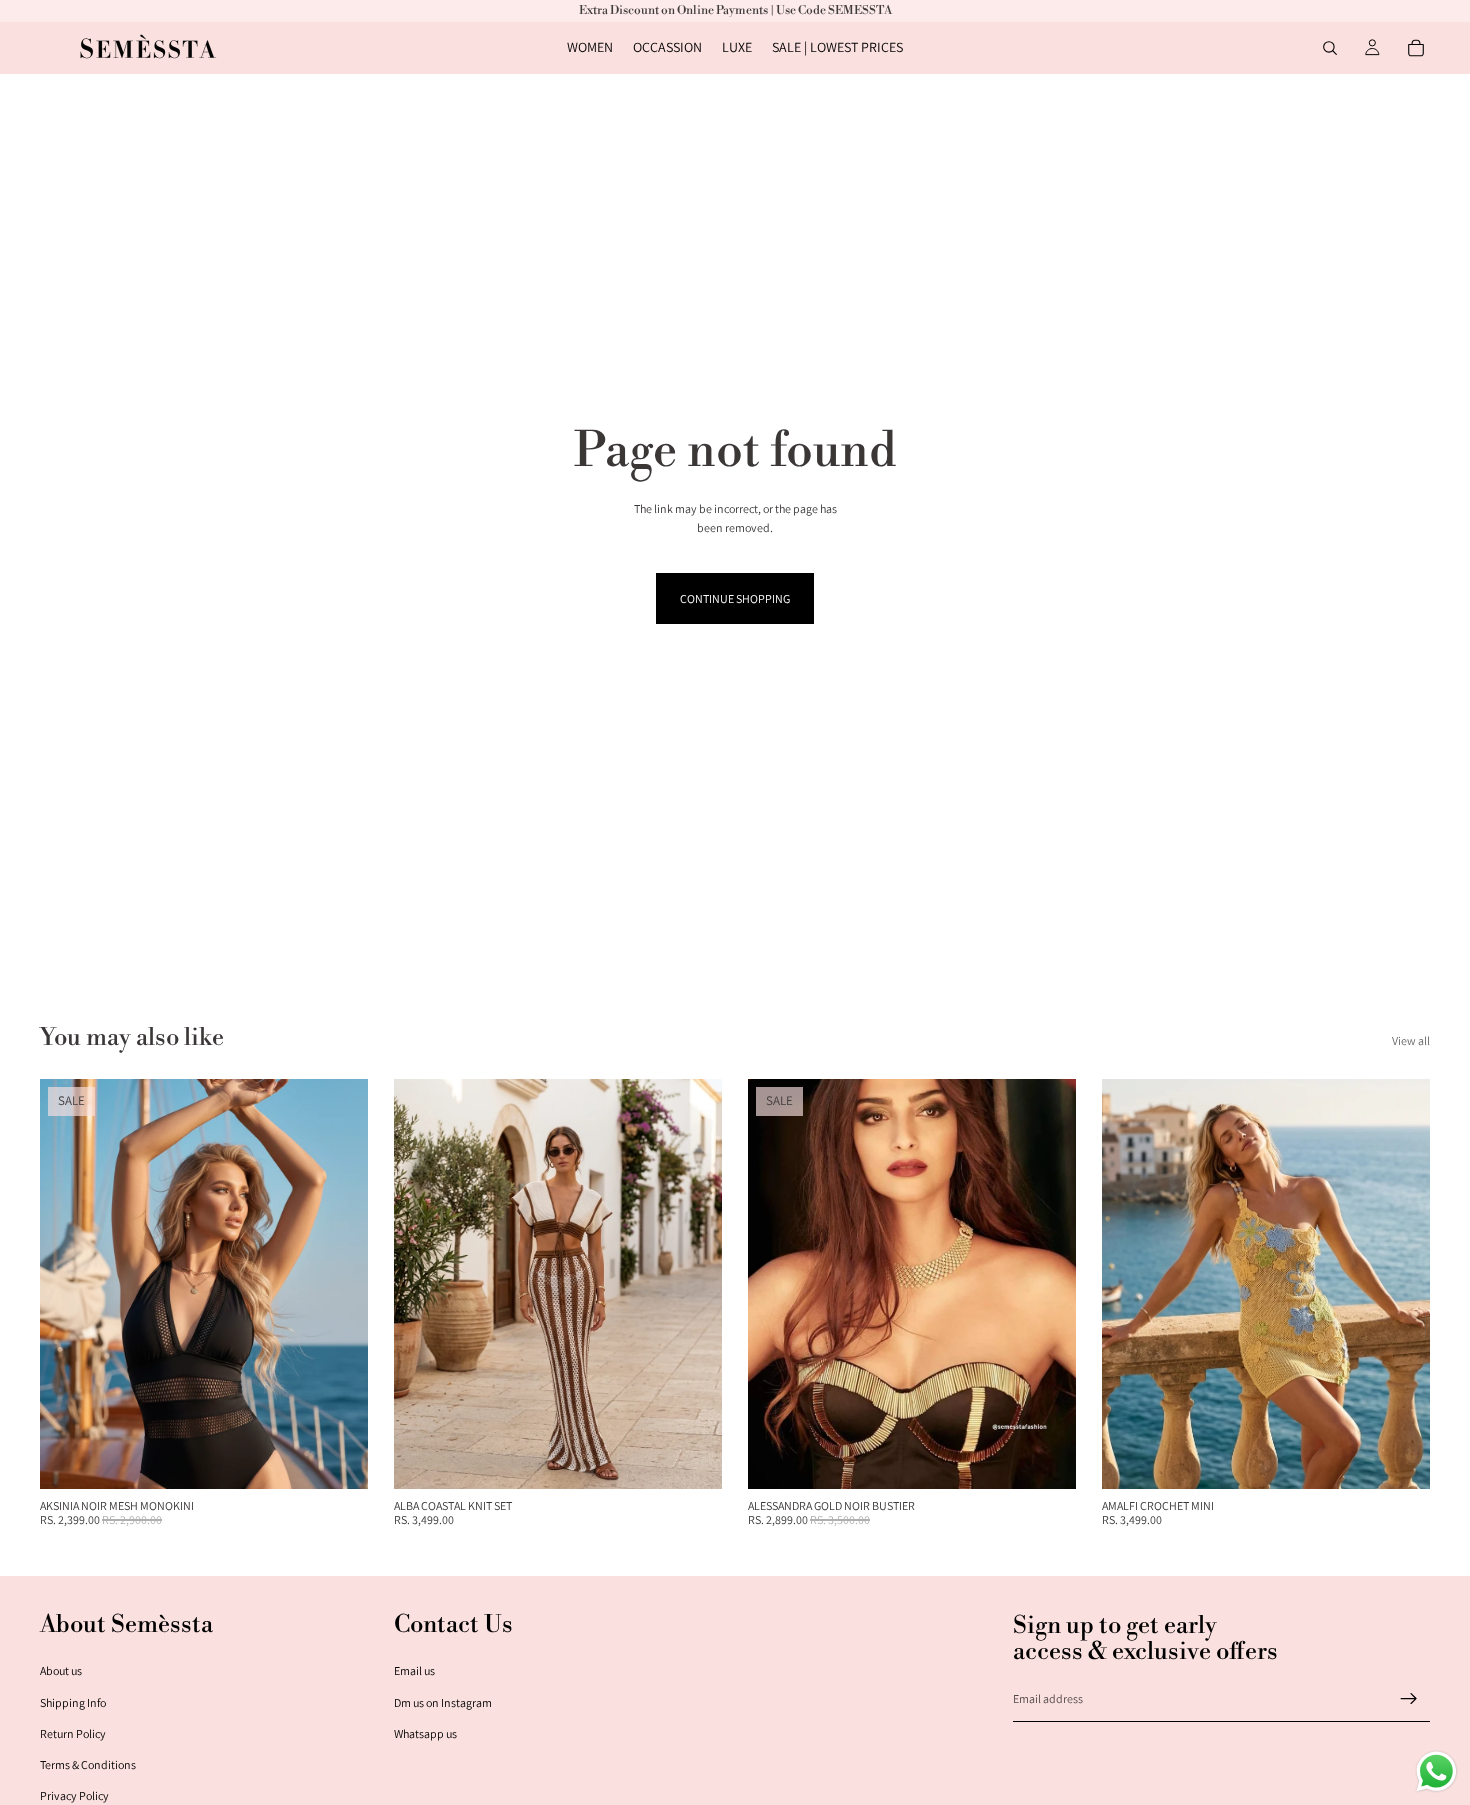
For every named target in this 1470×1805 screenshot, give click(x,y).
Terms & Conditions (88, 1764)
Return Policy (73, 1733)
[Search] (1330, 48)
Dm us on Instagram (443, 1702)
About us (61, 1670)
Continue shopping (735, 598)
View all (1411, 1040)
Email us (414, 1670)
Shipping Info (73, 1702)
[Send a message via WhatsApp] (1436, 1771)
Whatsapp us (425, 1733)
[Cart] (1416, 48)
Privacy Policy (74, 1795)
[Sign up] (1409, 1699)
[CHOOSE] (337, 1458)
